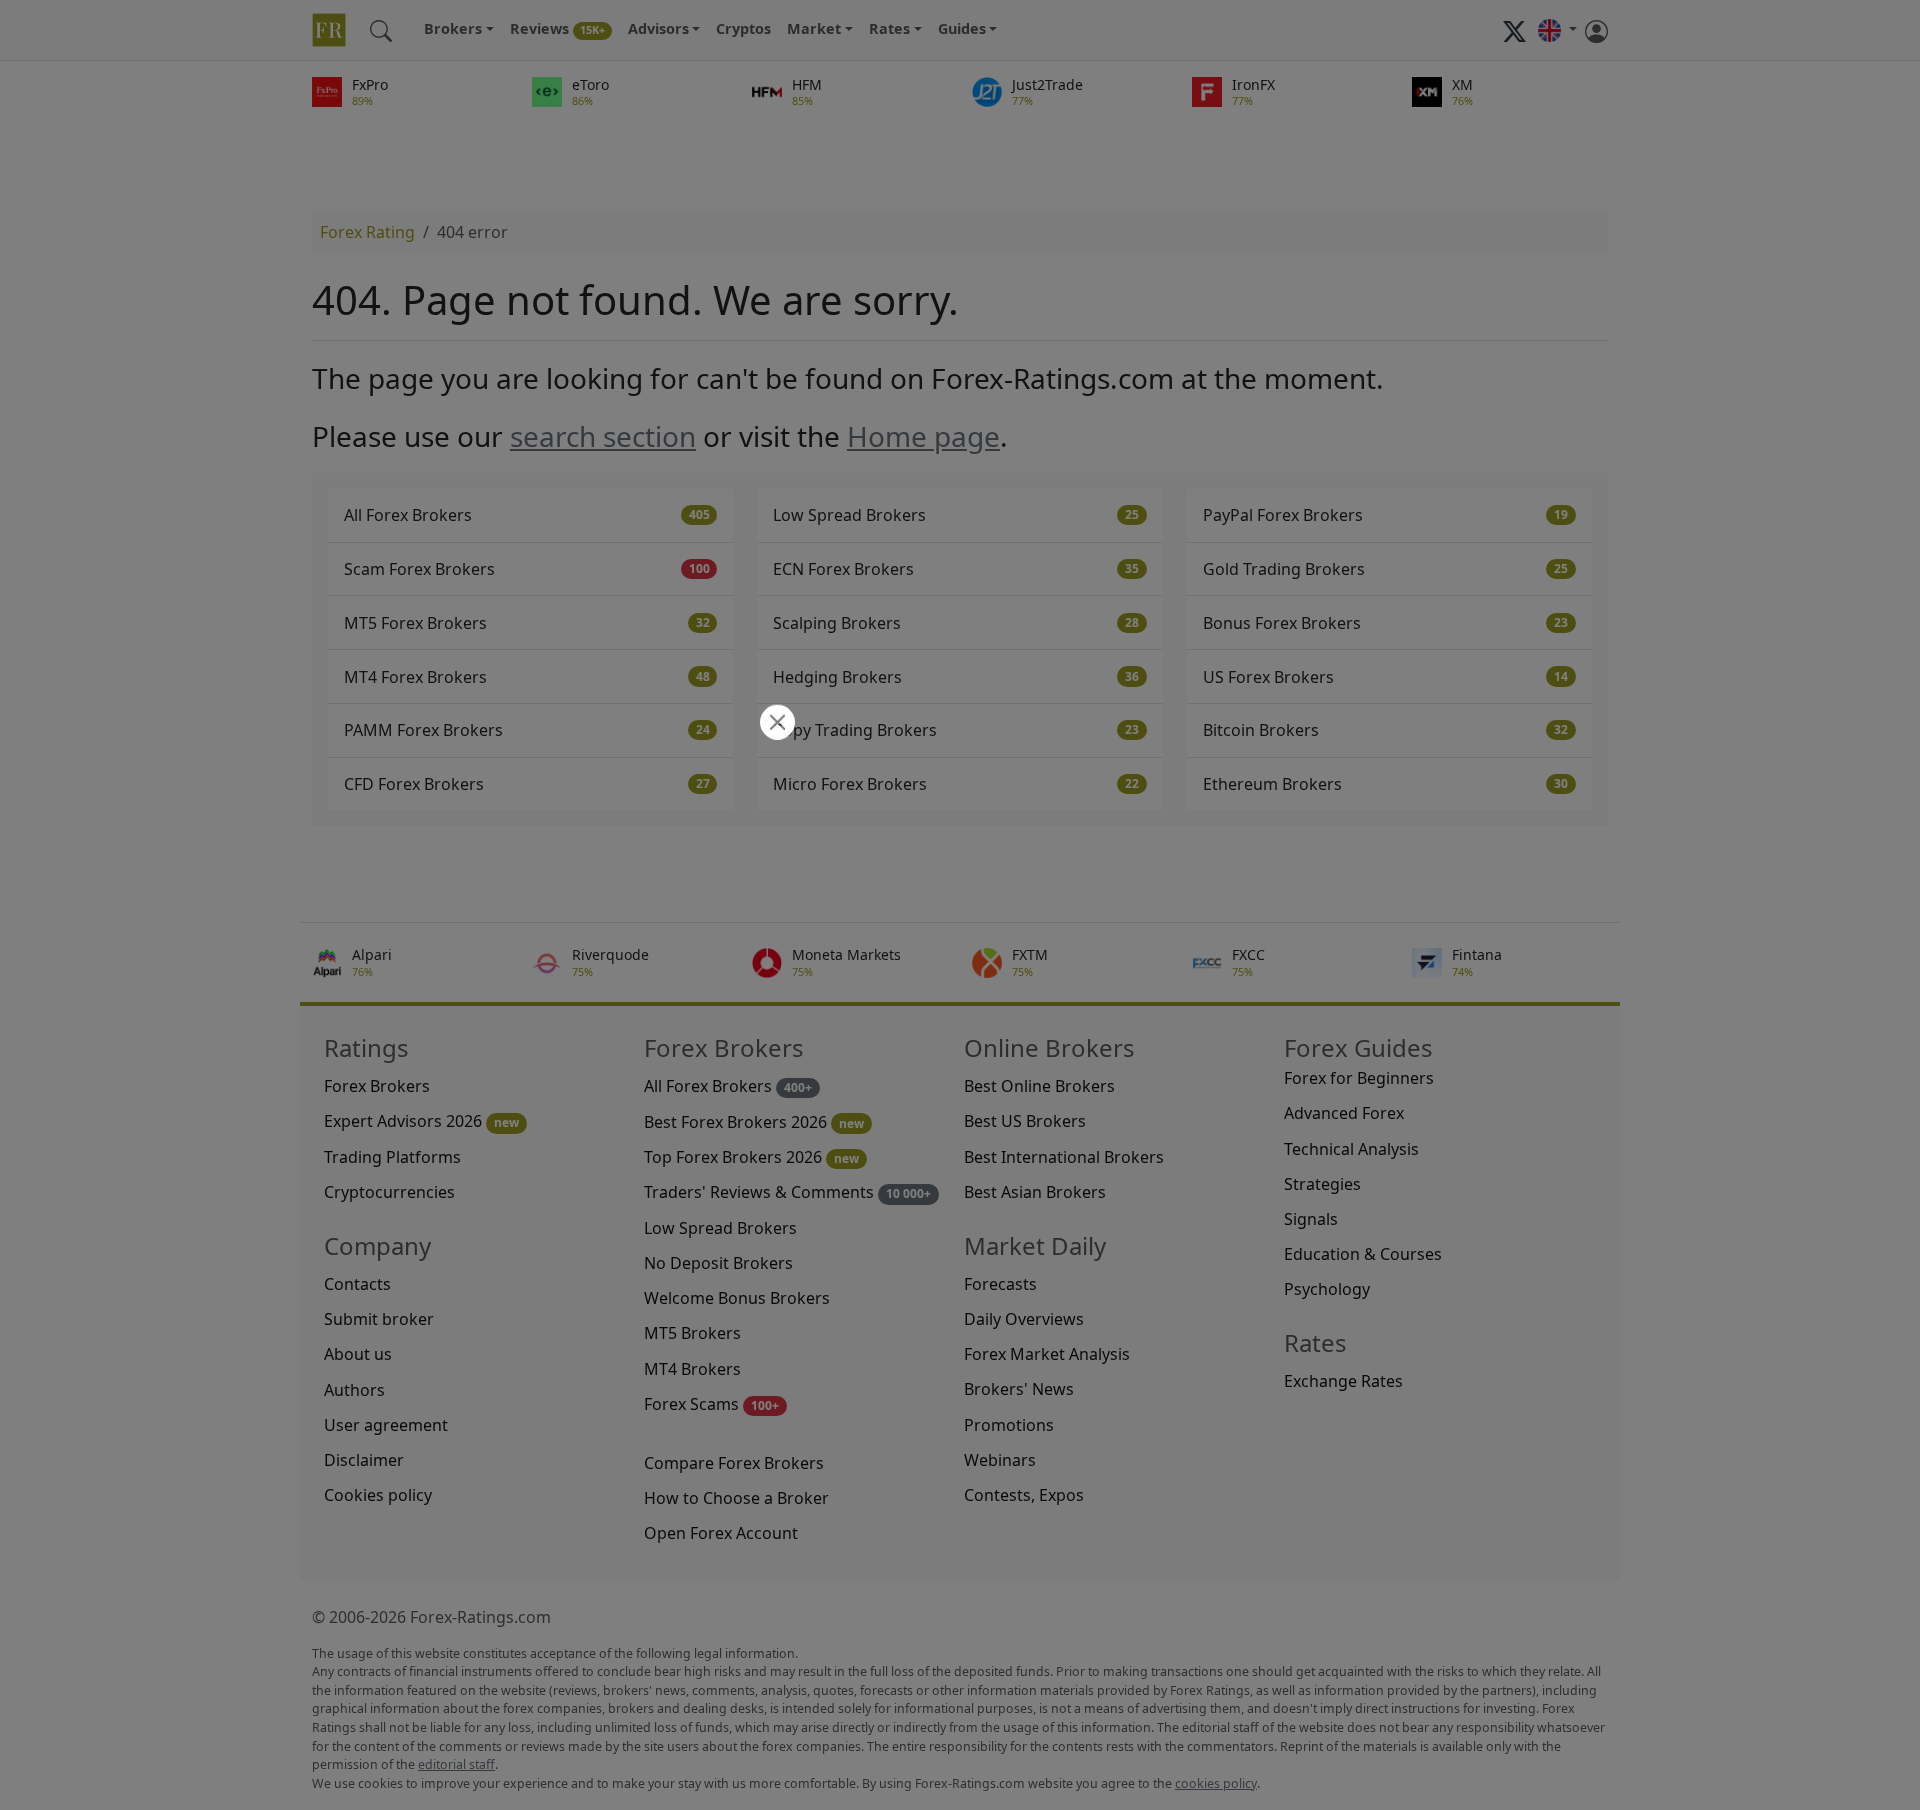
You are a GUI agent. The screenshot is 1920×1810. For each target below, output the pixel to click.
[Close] (775, 724)
